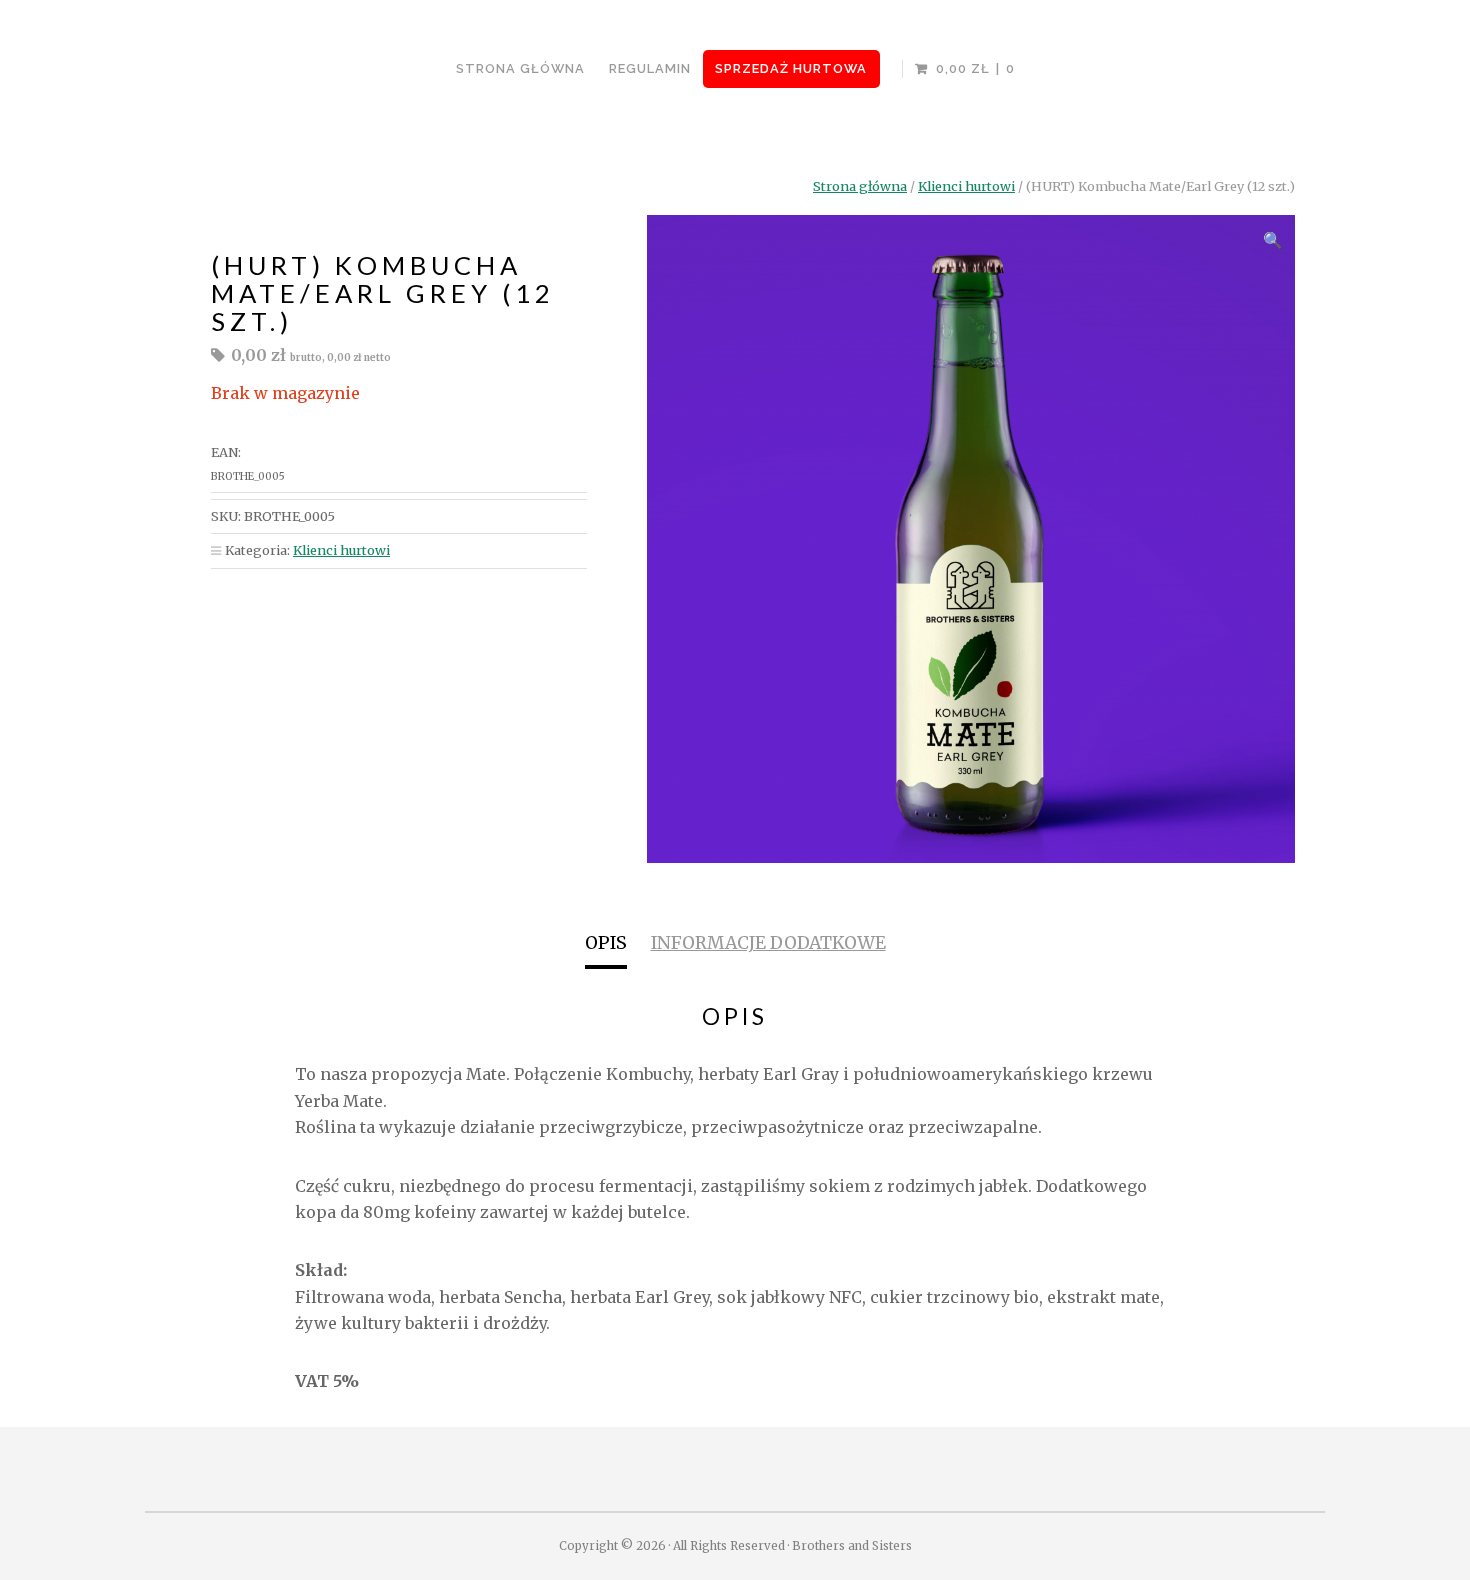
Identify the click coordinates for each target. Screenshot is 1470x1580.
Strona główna (860, 186)
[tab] (606, 946)
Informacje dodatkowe (768, 943)
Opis (606, 943)
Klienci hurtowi (966, 186)
